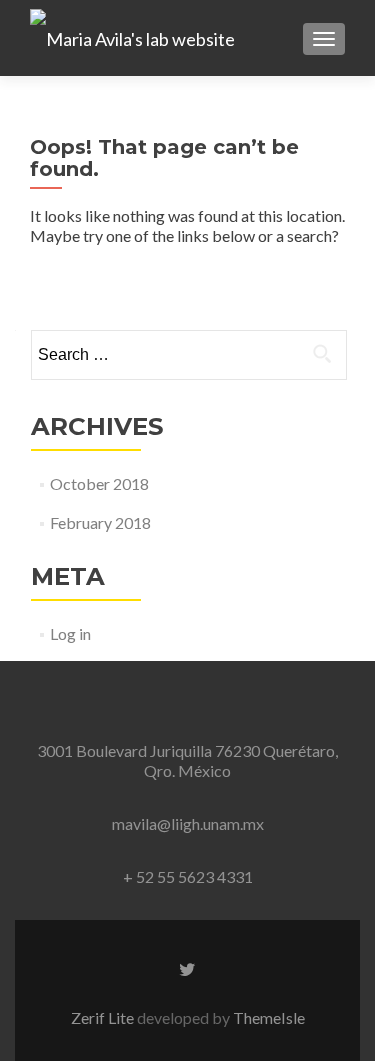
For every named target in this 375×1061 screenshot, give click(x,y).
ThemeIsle (269, 1017)
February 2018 (100, 522)
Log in (70, 633)
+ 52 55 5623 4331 (188, 876)
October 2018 (99, 483)
